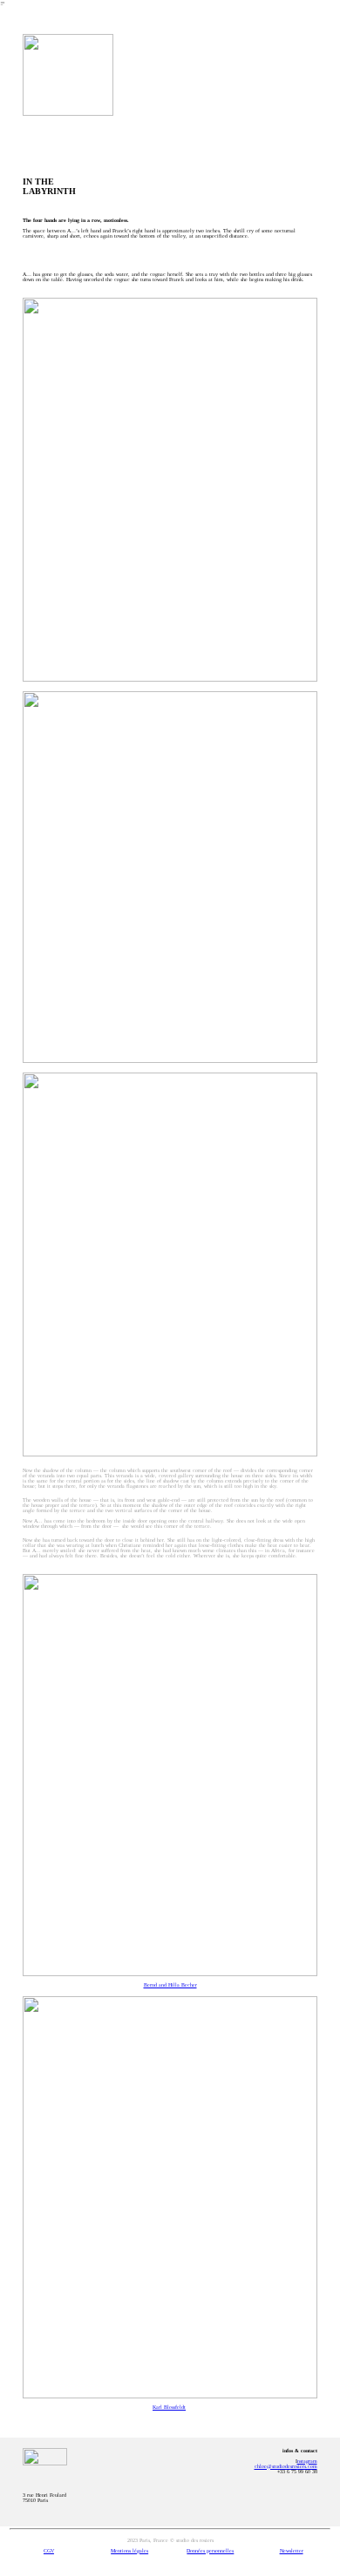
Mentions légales (129, 2551)
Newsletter (292, 2551)
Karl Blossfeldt (169, 2407)
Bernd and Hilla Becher (170, 1985)
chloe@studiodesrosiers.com (286, 2466)
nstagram (307, 2461)
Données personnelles (210, 2551)
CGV (49, 2551)
